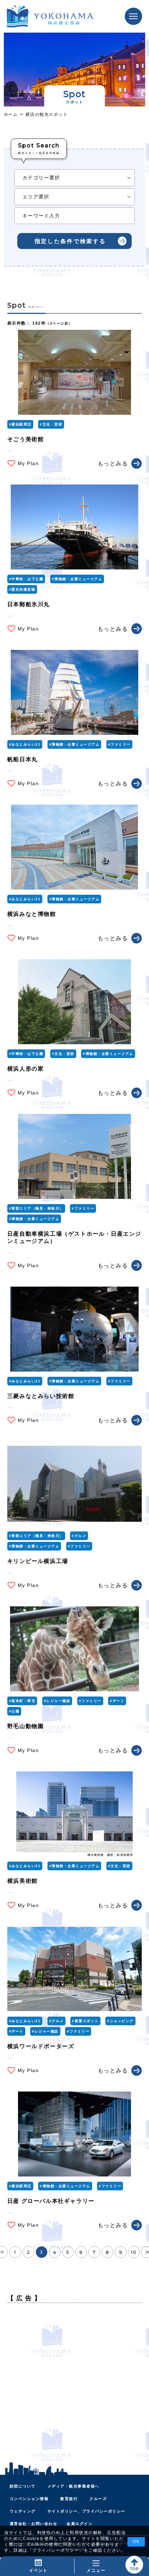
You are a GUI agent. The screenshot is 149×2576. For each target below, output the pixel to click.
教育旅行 (69, 2499)
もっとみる (113, 463)
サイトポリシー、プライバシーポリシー (86, 2511)
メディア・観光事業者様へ (73, 2486)
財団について (23, 2486)
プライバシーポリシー (56, 2550)
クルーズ (98, 2499)
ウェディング (23, 2511)
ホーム (12, 114)
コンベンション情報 (29, 2499)
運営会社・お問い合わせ (34, 2524)
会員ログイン (80, 2524)
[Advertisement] (74, 2383)
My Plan (28, 463)
